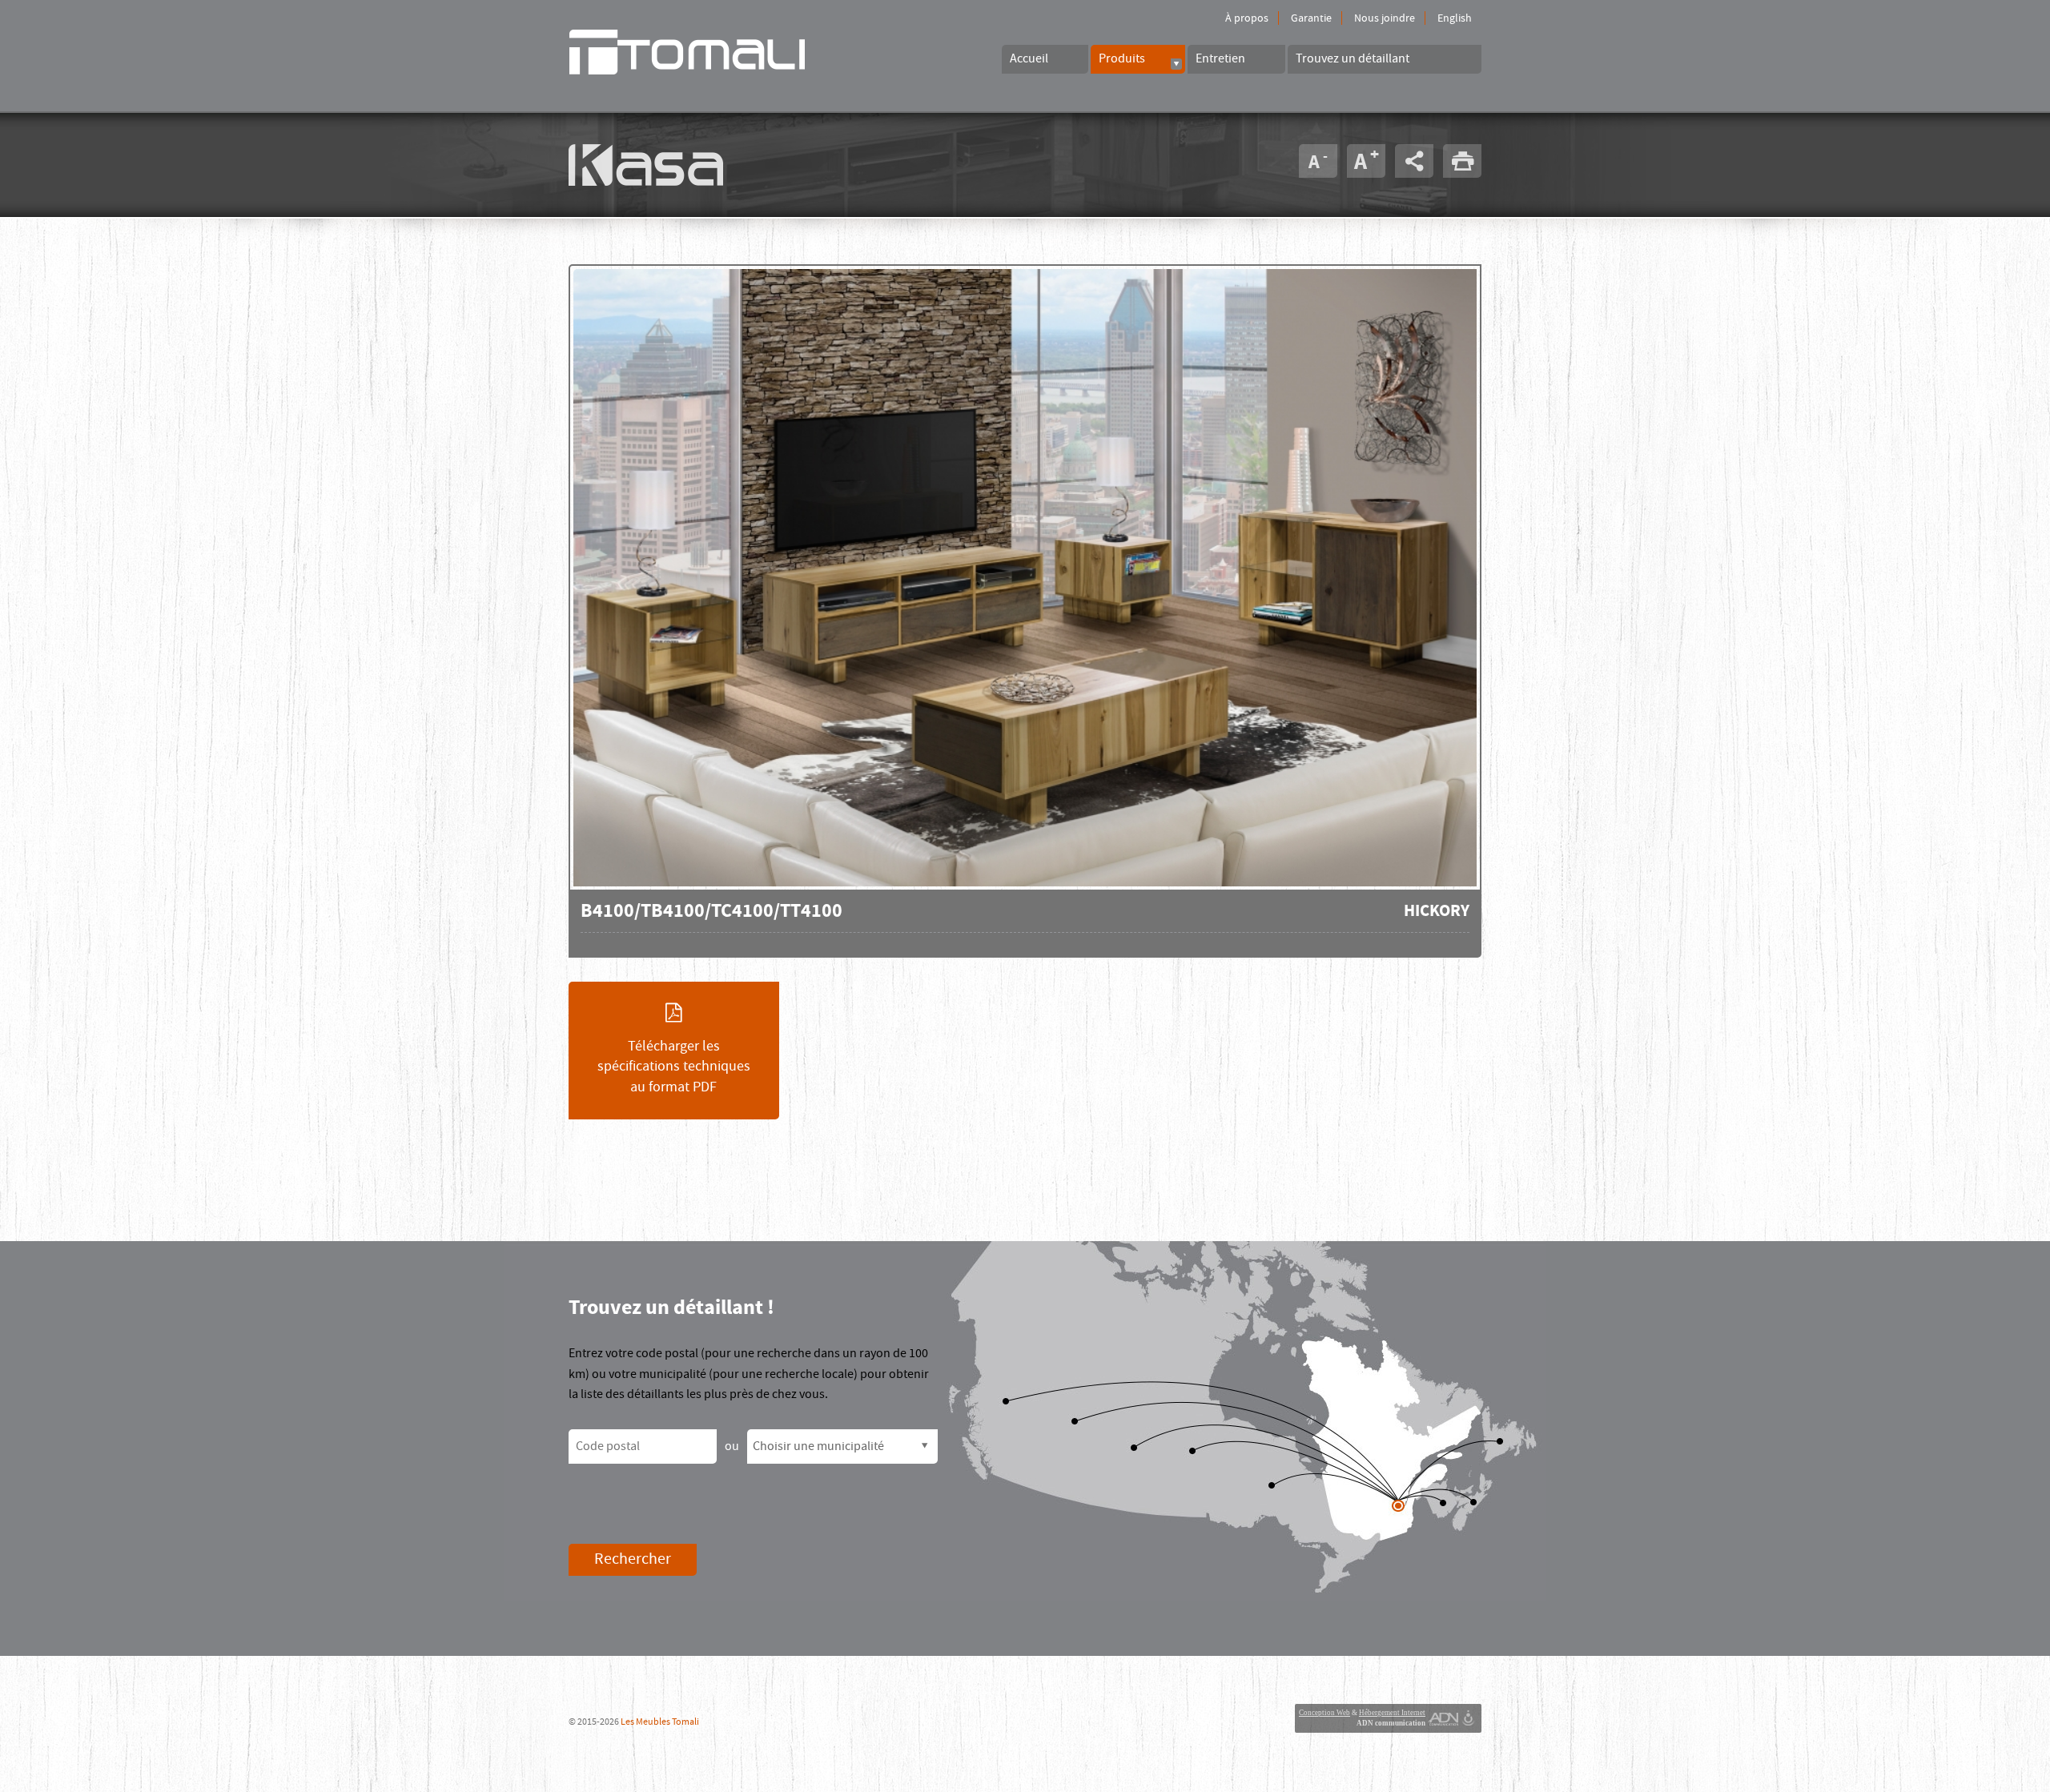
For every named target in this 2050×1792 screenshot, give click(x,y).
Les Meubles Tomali (660, 1722)
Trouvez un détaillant (1353, 58)
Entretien (1220, 58)
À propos (1247, 18)
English (1455, 18)
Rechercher (633, 1559)
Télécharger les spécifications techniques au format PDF (674, 1067)
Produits (1122, 58)
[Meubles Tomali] (713, 52)
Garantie (1311, 18)
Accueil (1029, 58)
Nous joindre (1385, 18)
